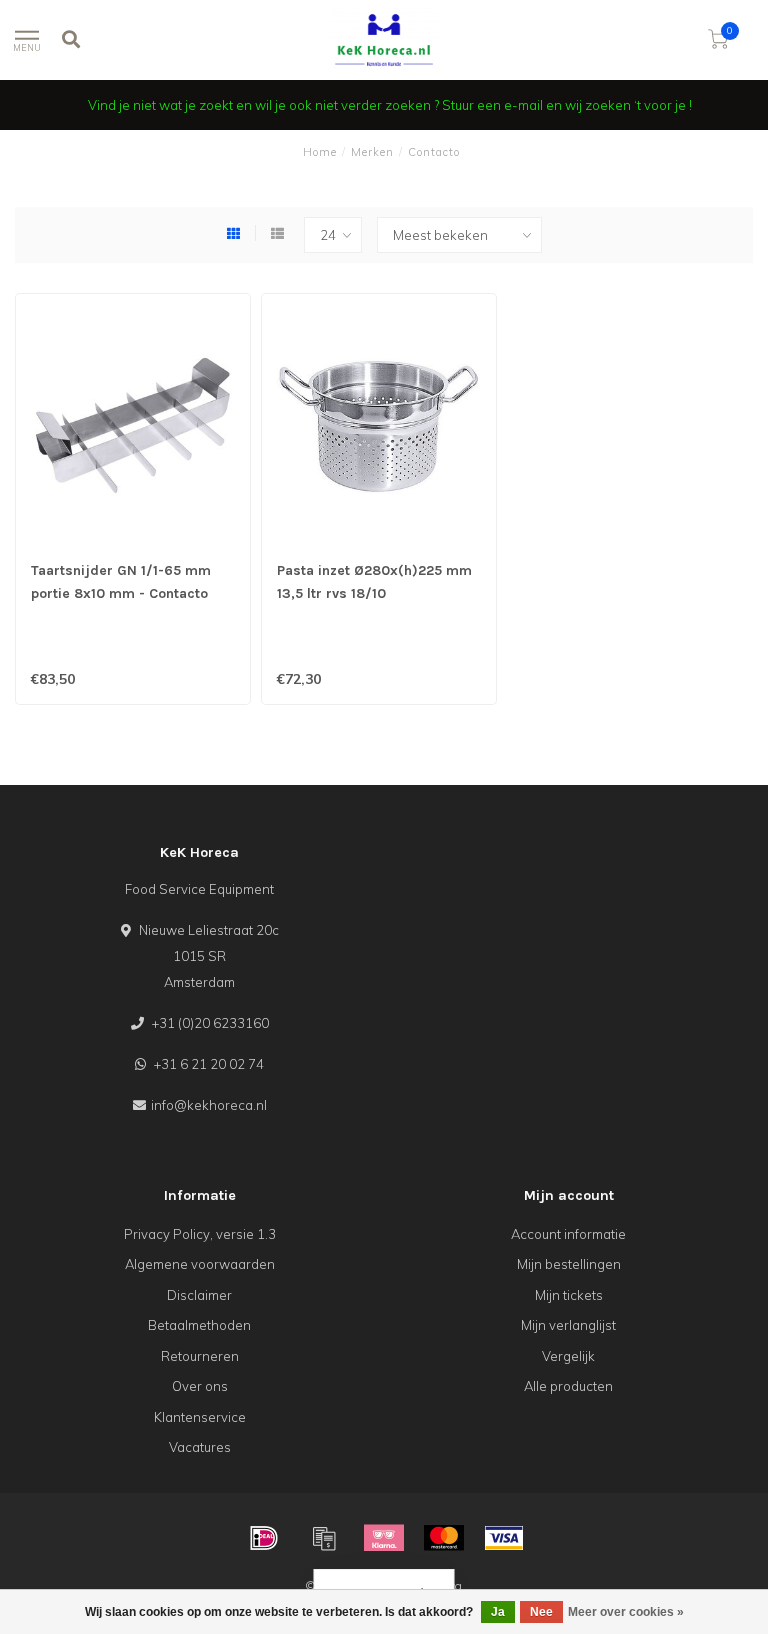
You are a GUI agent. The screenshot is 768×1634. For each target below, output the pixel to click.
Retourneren (200, 1356)
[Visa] (504, 1538)
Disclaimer (199, 1295)
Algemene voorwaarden (200, 1264)
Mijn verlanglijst (568, 1325)
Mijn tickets (569, 1295)
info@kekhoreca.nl (209, 1105)
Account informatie (568, 1234)
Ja (498, 1612)
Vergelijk (568, 1356)
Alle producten (568, 1386)
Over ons (200, 1386)
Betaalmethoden (199, 1325)
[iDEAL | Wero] (264, 1538)
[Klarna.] (384, 1538)
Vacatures (200, 1447)
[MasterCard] (444, 1538)
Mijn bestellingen (569, 1264)
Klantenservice (200, 1417)
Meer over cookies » (626, 1612)
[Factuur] (324, 1538)
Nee (541, 1612)
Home (320, 152)
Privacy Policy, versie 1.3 (200, 1234)
